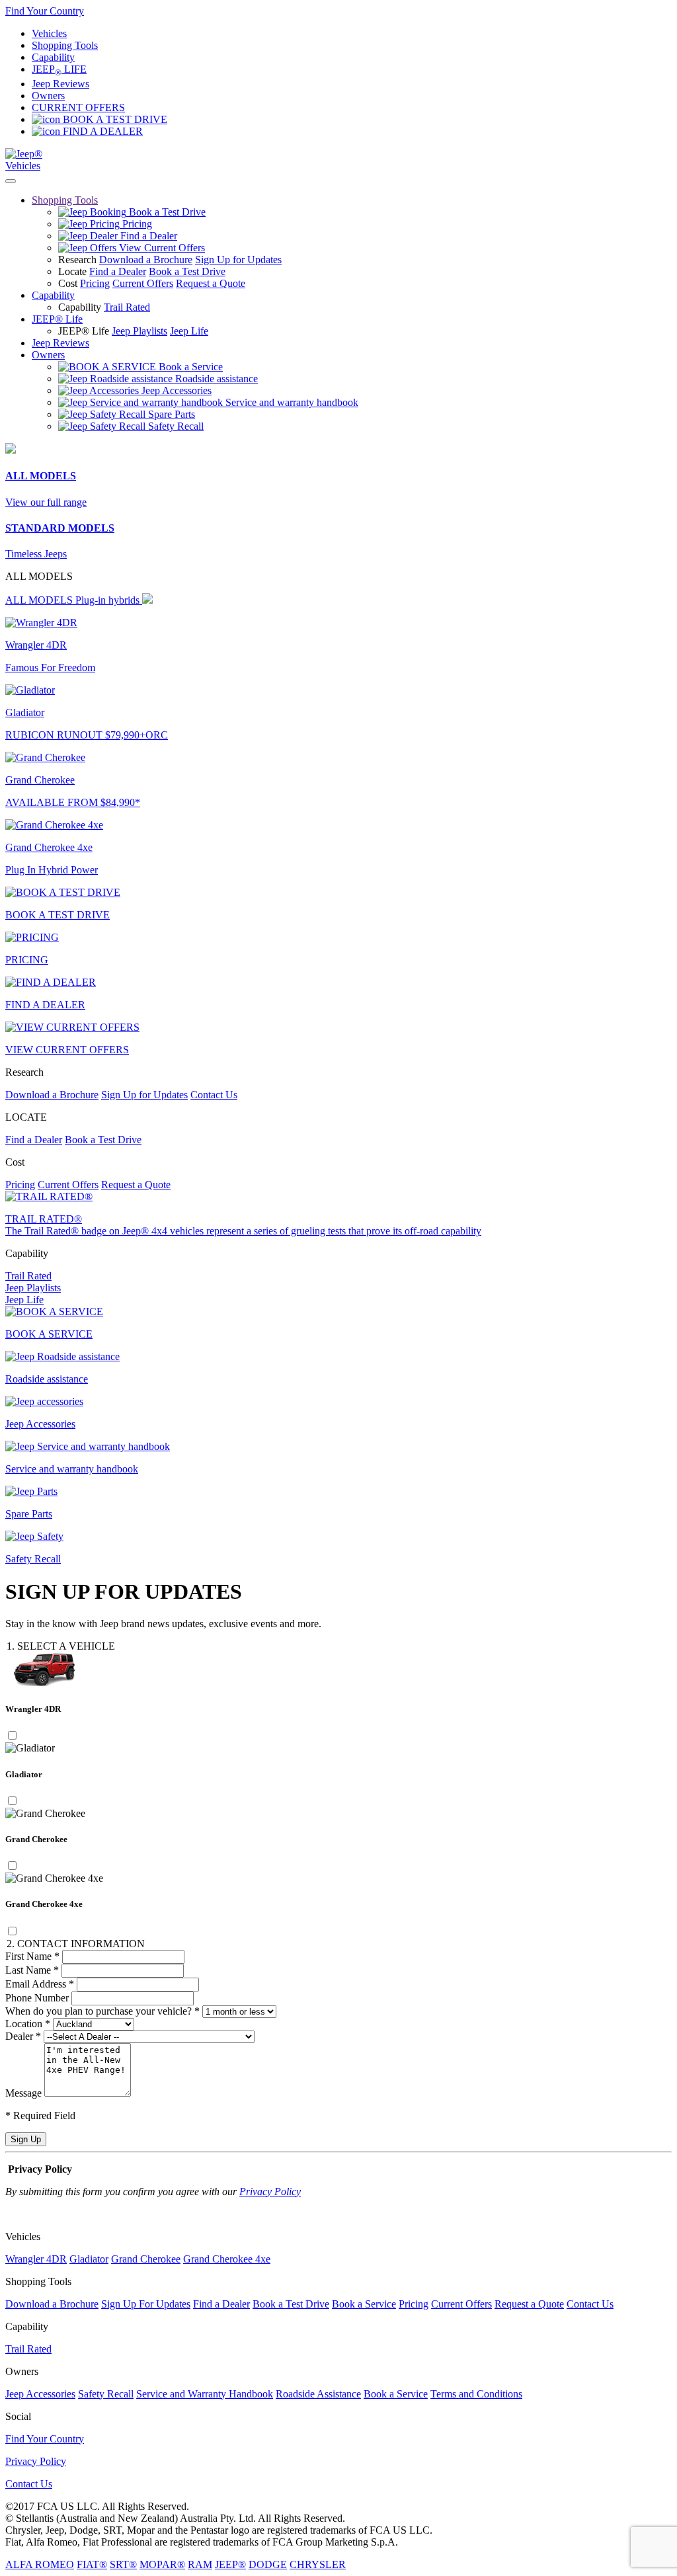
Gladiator (89, 2259)
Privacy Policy (270, 2192)
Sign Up (26, 2139)
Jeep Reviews (60, 84)
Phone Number (37, 1998)
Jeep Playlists (139, 331)
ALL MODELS (72, 600)
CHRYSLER (318, 2564)
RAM (200, 2564)
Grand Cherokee (146, 2259)
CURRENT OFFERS (78, 107)
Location (28, 2024)
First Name (32, 1956)
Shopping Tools (65, 45)
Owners (48, 96)
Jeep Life (189, 331)
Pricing (95, 283)
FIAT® (92, 2564)
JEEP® (230, 2564)
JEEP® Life (57, 319)
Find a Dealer (118, 271)
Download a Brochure (146, 260)
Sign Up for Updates (238, 260)
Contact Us (214, 1095)
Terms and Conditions (476, 2394)
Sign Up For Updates (146, 2304)
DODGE (268, 2564)
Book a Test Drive (187, 271)
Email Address (40, 1984)
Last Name (32, 1970)
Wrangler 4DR (36, 2259)
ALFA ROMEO (40, 2564)
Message (23, 2093)
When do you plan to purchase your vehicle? (102, 2011)
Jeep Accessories (40, 2394)
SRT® (123, 2564)
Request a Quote (211, 283)
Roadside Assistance (318, 2394)
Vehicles (49, 33)
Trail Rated (127, 307)
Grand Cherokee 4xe (227, 2259)
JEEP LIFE (59, 69)
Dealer (23, 2036)
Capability (53, 57)
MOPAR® (162, 2564)
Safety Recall (106, 2394)
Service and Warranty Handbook (205, 2394)
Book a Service (364, 2304)
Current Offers (143, 283)
